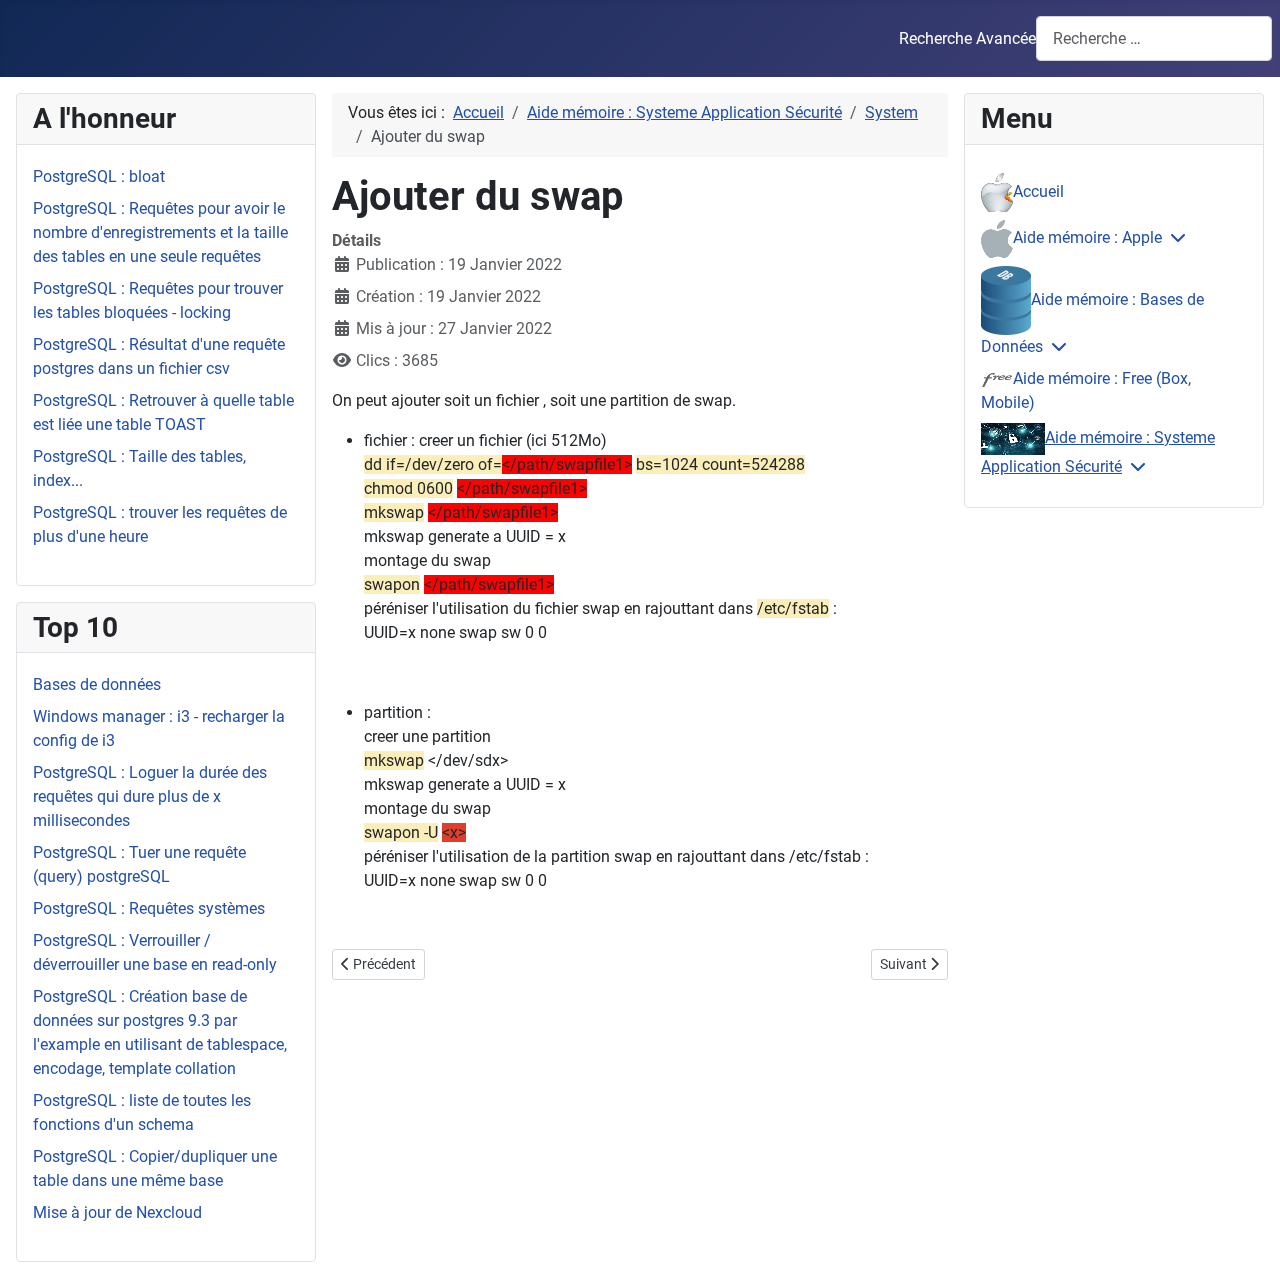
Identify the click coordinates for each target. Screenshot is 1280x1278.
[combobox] (1154, 38)
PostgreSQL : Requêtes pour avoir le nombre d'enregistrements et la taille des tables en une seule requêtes (160, 232)
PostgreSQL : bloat (99, 176)
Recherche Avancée (967, 38)
